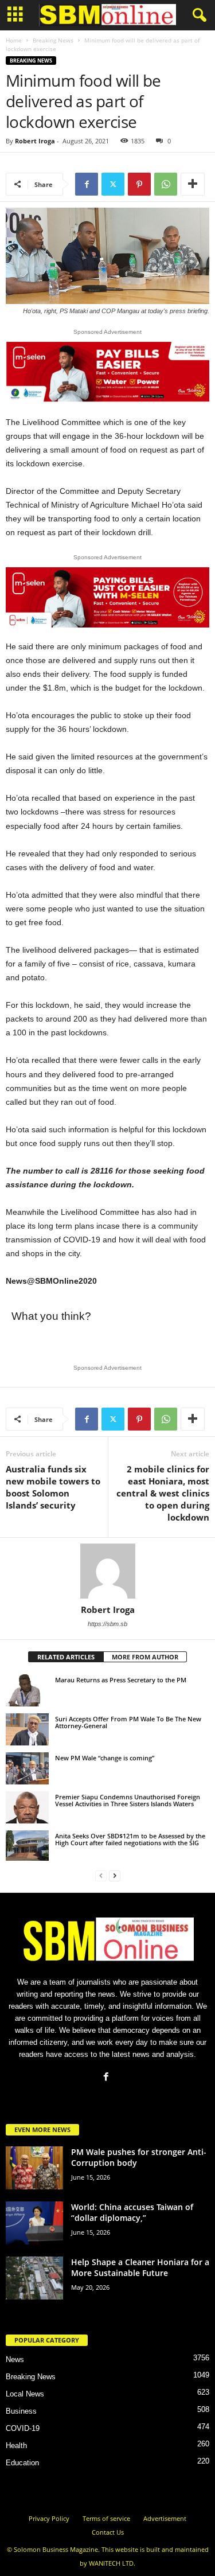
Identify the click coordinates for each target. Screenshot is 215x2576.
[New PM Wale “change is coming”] (27, 1768)
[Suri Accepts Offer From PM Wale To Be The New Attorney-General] (27, 1729)
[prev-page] (101, 1875)
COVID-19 (23, 2428)
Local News (25, 2394)
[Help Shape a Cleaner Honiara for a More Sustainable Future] (34, 2278)
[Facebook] (87, 184)
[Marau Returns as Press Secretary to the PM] (27, 1690)
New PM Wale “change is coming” (105, 1758)
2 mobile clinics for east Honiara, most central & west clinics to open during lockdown (163, 1493)
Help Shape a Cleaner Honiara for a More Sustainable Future (140, 2267)
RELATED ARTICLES (66, 1657)
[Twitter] (113, 184)
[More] (193, 184)
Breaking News (53, 40)
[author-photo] (107, 1571)
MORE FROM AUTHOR (145, 1657)
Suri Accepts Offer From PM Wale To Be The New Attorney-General (128, 1722)
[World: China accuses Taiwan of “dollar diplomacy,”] (34, 2223)
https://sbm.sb (107, 1624)
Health (16, 2446)
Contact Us (108, 2532)
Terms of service (106, 2518)
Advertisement (165, 2518)
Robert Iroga (35, 141)
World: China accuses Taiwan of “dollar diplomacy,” (132, 2212)
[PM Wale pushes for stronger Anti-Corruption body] (34, 2168)
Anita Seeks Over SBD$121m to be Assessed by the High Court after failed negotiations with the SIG (130, 1839)
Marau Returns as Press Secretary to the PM (121, 1680)
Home (14, 40)
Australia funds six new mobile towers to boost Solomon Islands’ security (53, 1487)
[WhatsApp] (166, 184)
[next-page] (115, 1875)
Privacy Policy (49, 2518)
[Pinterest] (139, 184)
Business (21, 2411)
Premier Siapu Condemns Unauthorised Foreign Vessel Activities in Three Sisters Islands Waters (128, 1800)
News (15, 2359)
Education (22, 2463)
